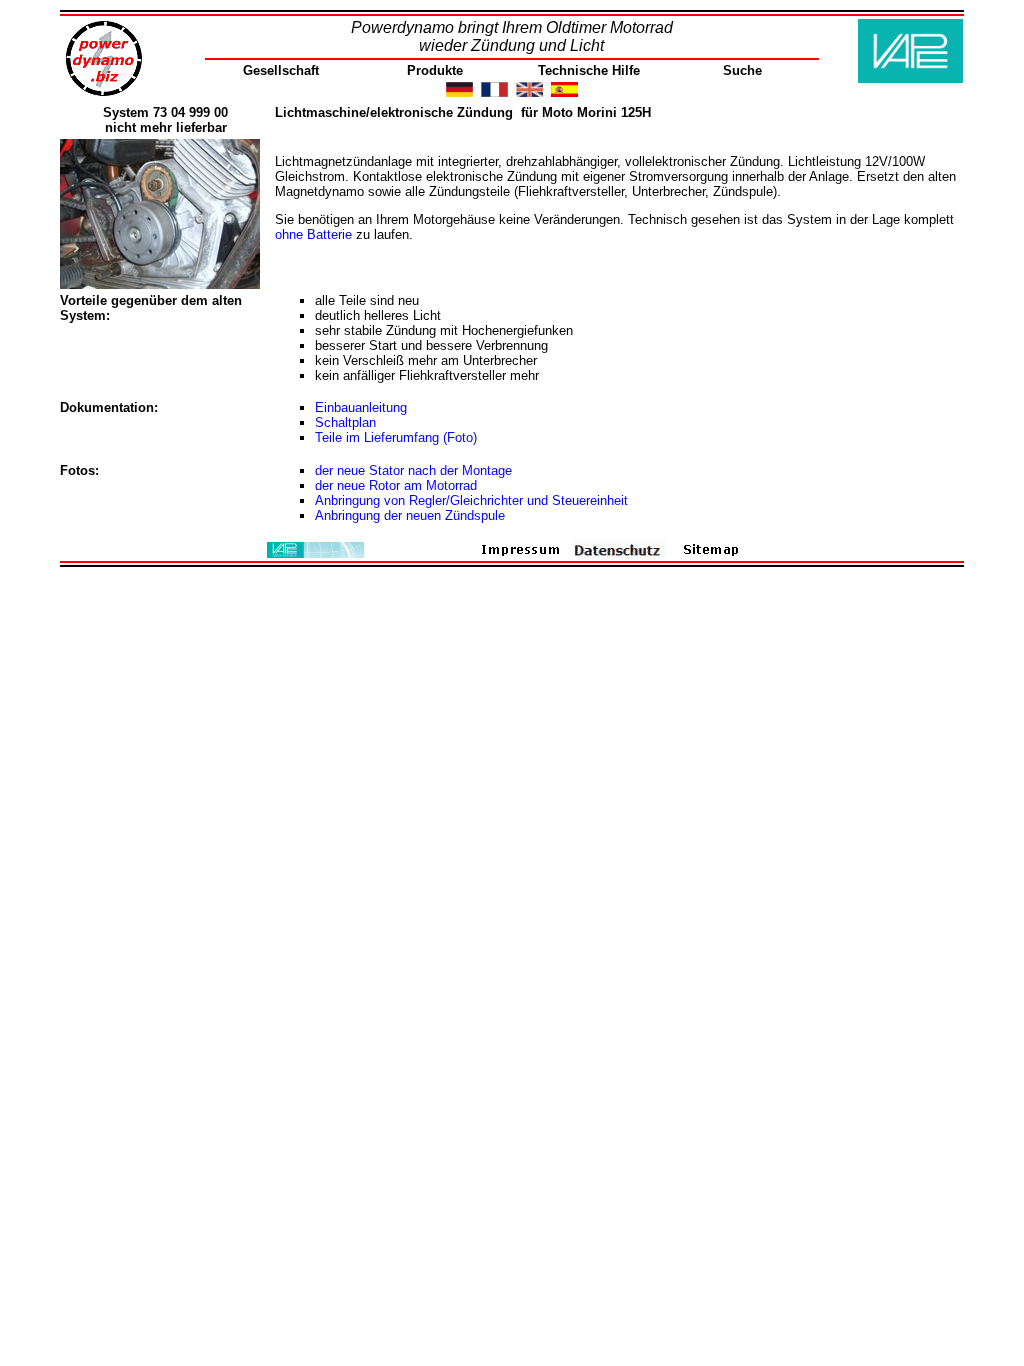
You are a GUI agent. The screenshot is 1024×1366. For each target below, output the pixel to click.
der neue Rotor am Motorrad (396, 485)
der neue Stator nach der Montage (413, 470)
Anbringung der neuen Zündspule (410, 515)
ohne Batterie (313, 234)
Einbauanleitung (361, 407)
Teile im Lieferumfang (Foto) (396, 437)
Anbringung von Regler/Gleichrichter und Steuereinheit (471, 500)
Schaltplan (345, 422)
